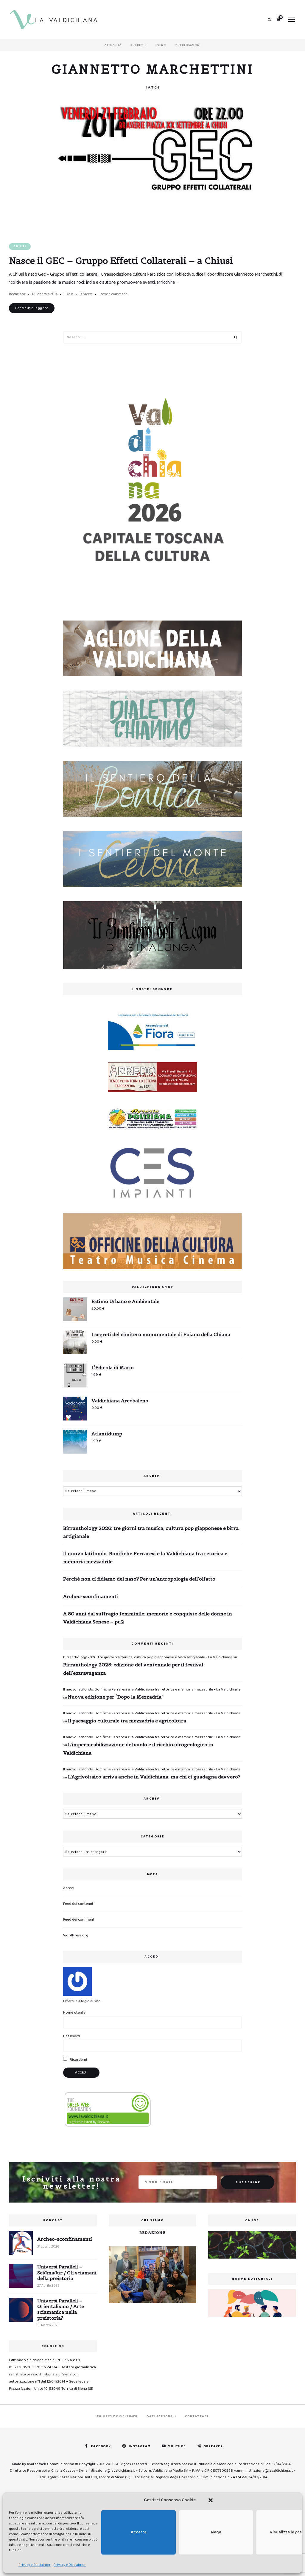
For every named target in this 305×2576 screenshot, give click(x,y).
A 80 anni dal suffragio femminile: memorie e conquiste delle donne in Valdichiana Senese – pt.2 (148, 1618)
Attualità (113, 45)
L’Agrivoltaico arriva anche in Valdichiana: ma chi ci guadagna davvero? (154, 1777)
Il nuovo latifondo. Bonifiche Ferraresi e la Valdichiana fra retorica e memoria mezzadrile (145, 1557)
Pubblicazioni (188, 45)
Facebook (101, 2446)
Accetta (139, 2532)
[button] (211, 2500)
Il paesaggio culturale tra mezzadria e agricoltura (127, 1721)
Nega (216, 2532)
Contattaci (197, 2416)
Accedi (69, 1888)
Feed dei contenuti (79, 1904)
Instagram (140, 2446)
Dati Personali (161, 2416)
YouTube (177, 2446)
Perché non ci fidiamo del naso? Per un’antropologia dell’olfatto (139, 1579)
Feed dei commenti (79, 1920)
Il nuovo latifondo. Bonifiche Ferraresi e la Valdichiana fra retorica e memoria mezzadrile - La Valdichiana (152, 1689)
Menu (292, 20)
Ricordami (78, 2060)
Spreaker (213, 2446)
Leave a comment (113, 294)
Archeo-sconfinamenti (91, 1596)
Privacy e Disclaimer (35, 2565)
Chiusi (20, 246)
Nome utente (74, 2013)
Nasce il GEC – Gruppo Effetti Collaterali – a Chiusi (121, 260)
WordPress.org (76, 1935)
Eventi (161, 45)
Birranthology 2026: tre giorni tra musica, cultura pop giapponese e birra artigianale (151, 1532)
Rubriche (139, 45)
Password (71, 2036)
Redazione (17, 294)
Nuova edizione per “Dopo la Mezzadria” (116, 1697)
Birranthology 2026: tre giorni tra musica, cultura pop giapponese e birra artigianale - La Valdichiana (148, 1657)
